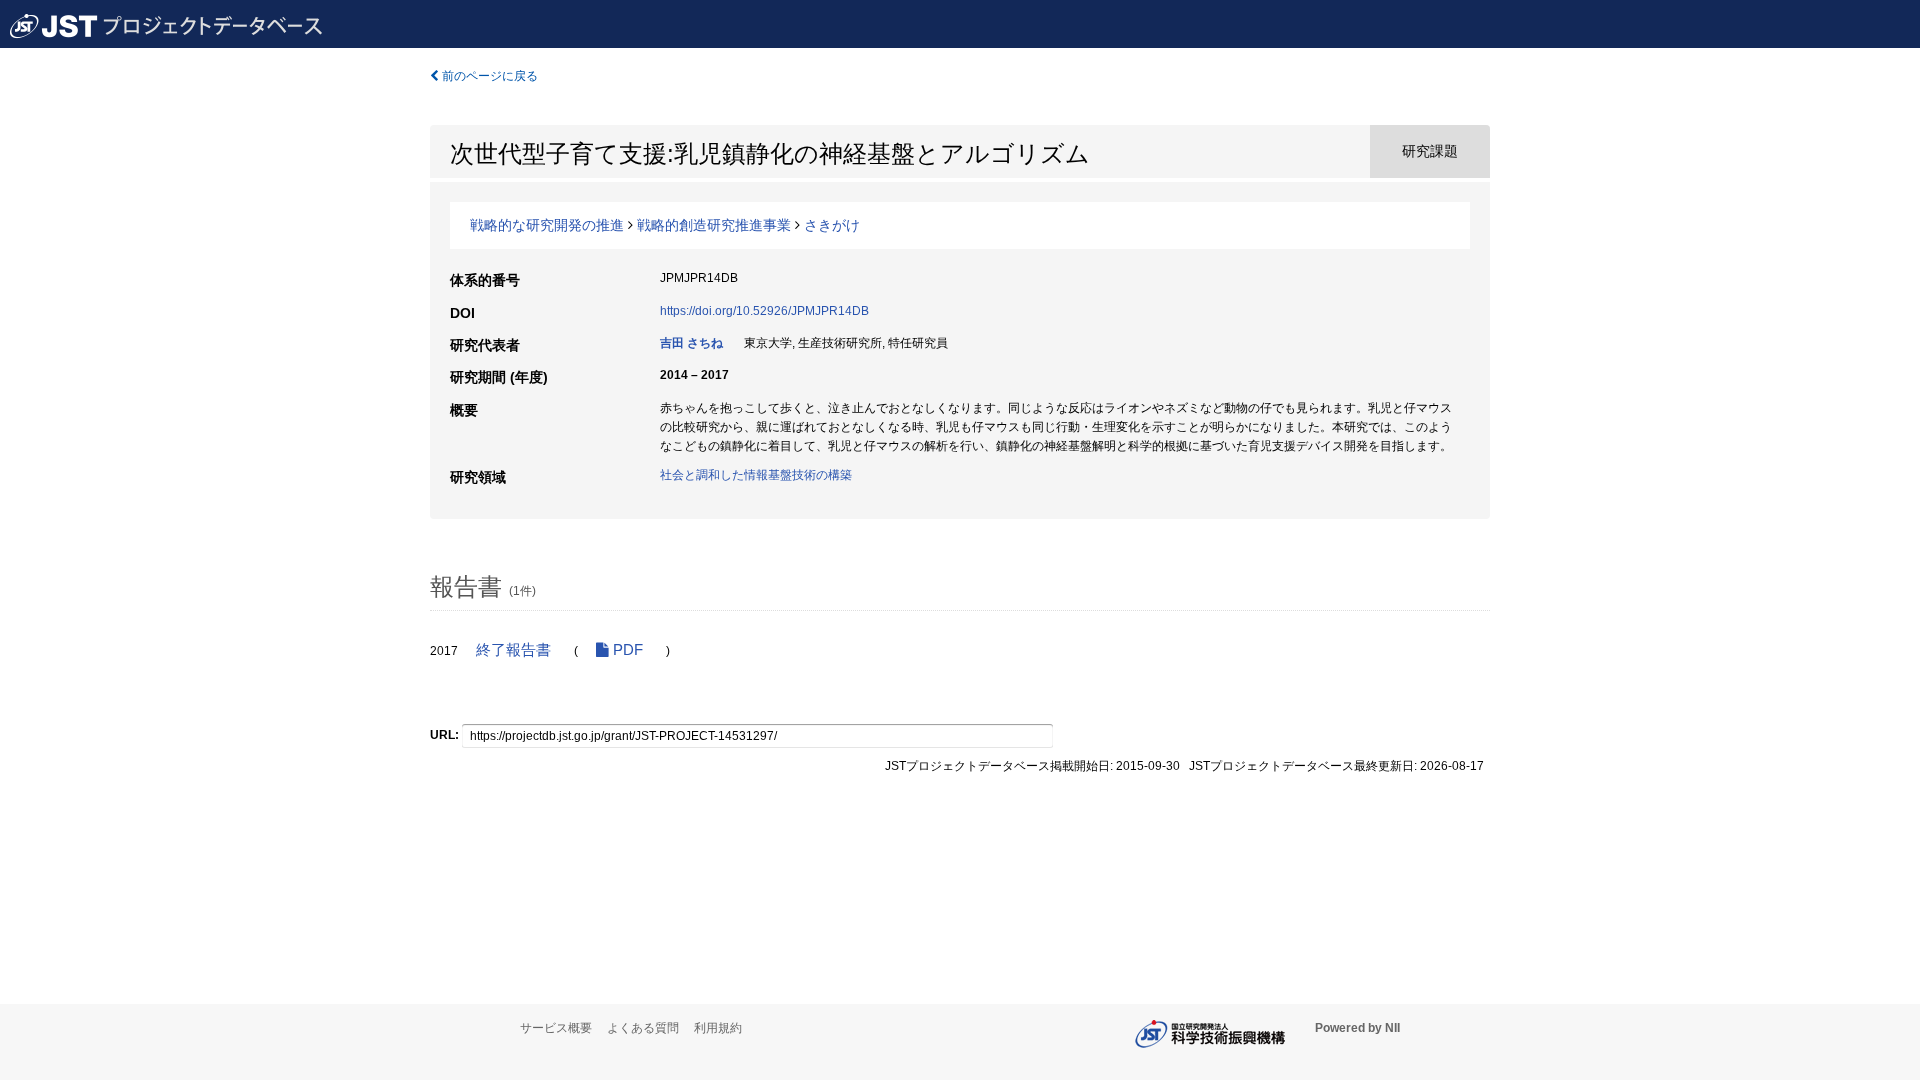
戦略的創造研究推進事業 (714, 225)
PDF (626, 650)
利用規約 (718, 1028)
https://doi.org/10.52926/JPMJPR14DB (764, 311)
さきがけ (832, 225)
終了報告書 (513, 650)
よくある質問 (643, 1028)
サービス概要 (556, 1028)
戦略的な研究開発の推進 (547, 225)
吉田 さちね (691, 343)
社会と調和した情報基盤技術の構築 (756, 475)
